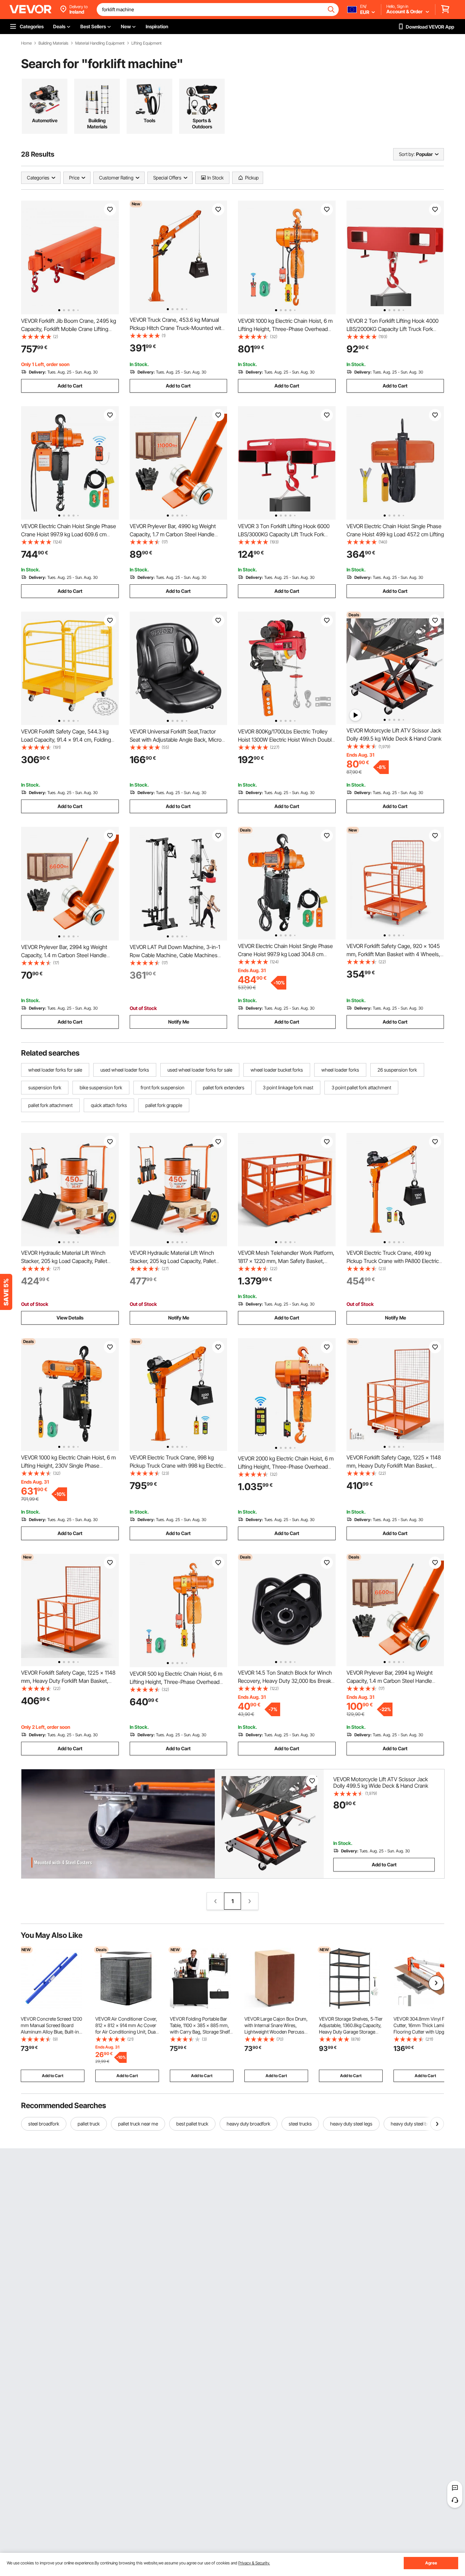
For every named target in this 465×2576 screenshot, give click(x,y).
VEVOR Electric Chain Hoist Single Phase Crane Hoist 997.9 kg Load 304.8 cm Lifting (285, 954)
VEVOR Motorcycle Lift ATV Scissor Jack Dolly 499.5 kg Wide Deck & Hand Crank (381, 1782)
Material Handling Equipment (100, 43)
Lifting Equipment (147, 43)
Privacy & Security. (254, 2563)
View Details (70, 1318)
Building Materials (53, 43)
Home (26, 43)
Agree (431, 2563)
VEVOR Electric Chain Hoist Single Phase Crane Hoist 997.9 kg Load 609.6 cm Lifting (69, 534)
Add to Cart (70, 386)
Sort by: (407, 154)
